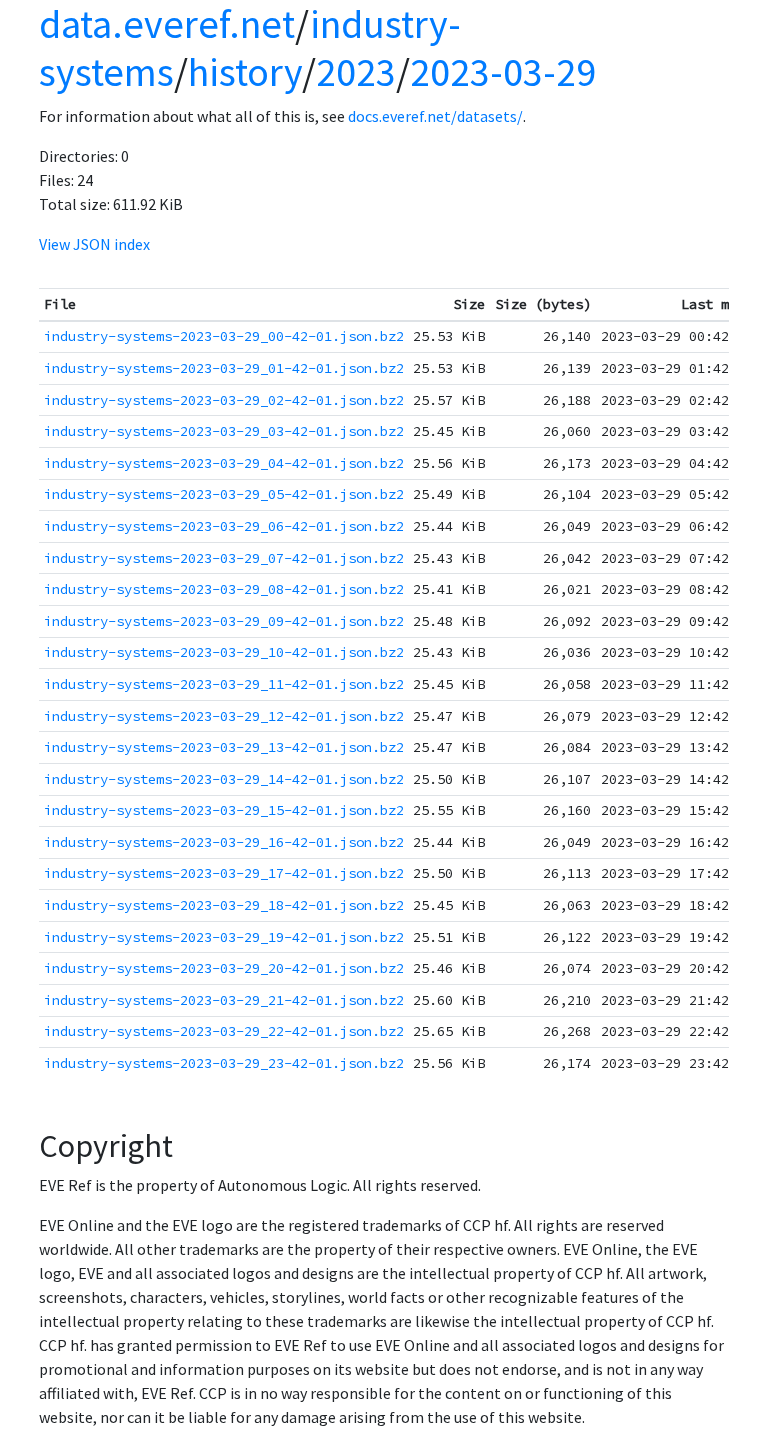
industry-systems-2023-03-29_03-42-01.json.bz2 (224, 431)
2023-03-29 (503, 72)
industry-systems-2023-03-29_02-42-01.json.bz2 (224, 400)
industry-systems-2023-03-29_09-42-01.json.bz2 (224, 621)
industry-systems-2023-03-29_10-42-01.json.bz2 (224, 652)
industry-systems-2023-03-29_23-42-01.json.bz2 (224, 1063)
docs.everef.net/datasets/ (435, 116)
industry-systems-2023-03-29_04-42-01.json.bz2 (224, 463)
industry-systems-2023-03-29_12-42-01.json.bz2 (224, 716)
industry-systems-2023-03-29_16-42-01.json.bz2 (224, 842)
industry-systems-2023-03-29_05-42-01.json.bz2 (224, 494)
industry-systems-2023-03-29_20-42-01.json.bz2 (224, 968)
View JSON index (94, 244)
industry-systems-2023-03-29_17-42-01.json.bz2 (224, 873)
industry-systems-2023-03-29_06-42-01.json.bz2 (224, 526)
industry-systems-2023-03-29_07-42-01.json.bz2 (224, 558)
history (245, 72)
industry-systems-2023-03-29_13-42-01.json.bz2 (224, 747)
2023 (356, 72)
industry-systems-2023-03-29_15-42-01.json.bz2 (224, 810)
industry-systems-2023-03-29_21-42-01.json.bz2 (224, 1000)
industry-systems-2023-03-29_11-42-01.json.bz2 (224, 684)
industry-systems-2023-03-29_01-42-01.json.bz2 (224, 368)
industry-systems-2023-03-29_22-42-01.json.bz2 (224, 1031)
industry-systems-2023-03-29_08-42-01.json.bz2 (224, 589)
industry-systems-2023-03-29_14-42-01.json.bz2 (224, 779)
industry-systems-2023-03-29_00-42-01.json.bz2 (224, 336)
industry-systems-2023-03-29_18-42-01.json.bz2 (224, 905)
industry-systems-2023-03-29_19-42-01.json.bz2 (224, 937)
